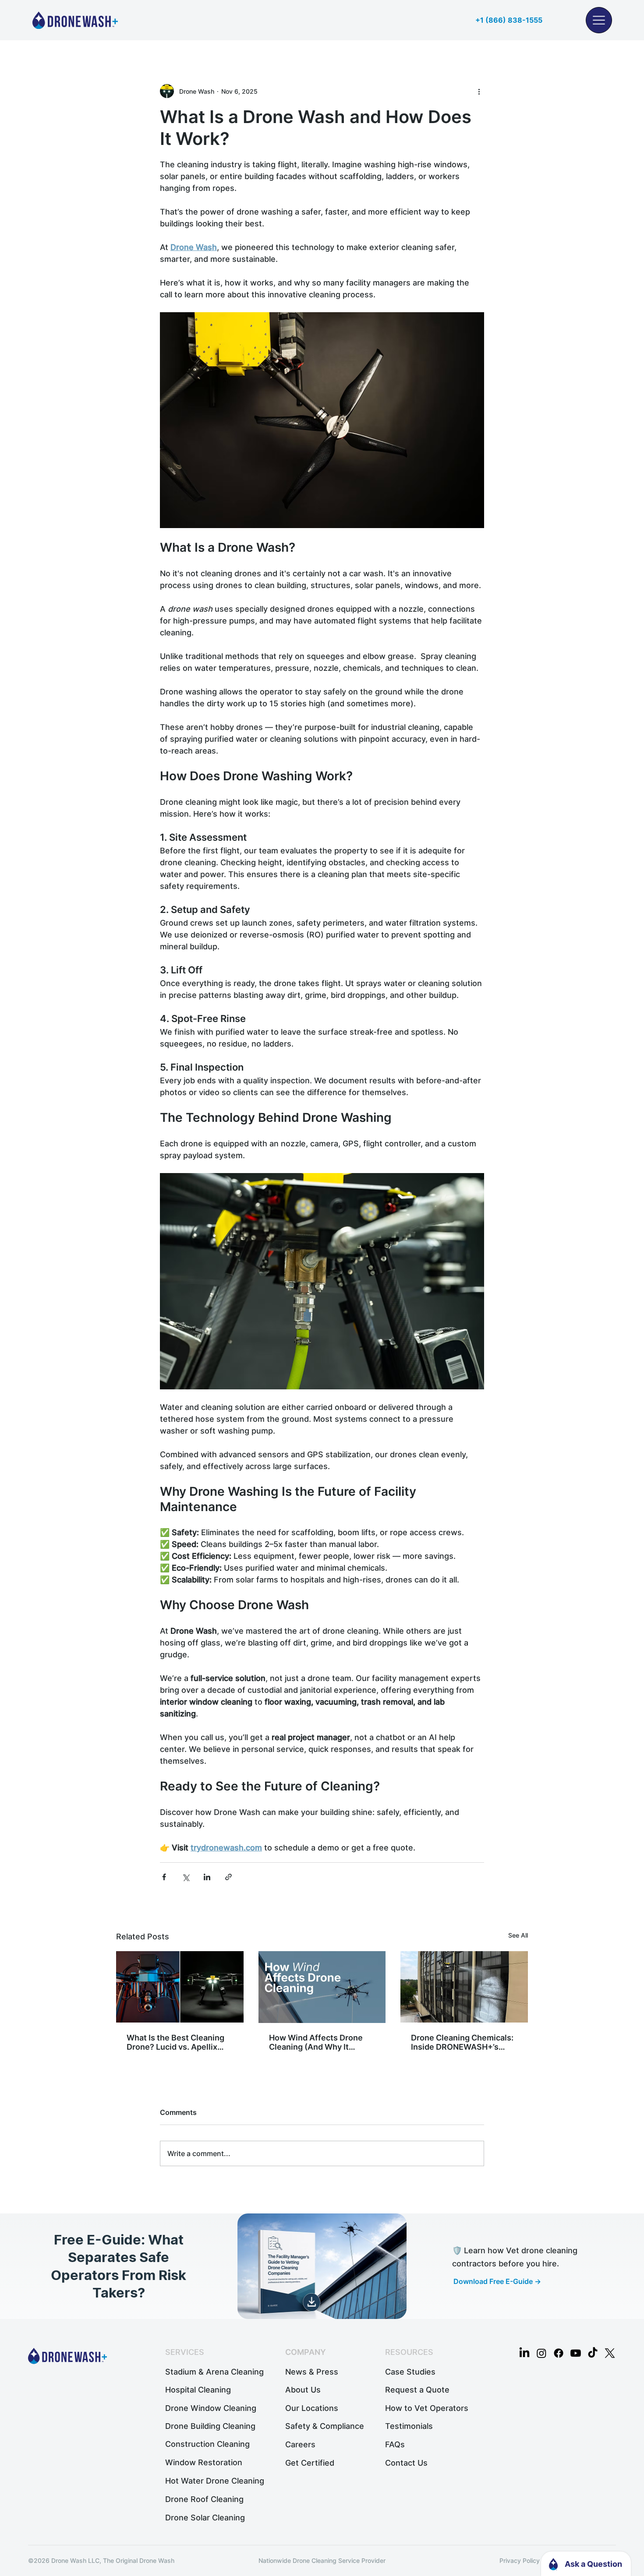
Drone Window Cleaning (211, 2408)
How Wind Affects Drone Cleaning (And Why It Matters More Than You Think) (316, 2042)
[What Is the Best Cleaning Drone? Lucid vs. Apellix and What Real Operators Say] (180, 1987)
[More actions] (479, 91)
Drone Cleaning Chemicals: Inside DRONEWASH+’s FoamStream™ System (462, 2042)
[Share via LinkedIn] (207, 1877)
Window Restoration (204, 2462)
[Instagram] (541, 2353)
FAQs (395, 2444)
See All (518, 1935)
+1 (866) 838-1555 (509, 20)
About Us (303, 2389)
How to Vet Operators (427, 2408)
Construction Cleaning (207, 2444)
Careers (300, 2444)
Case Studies (410, 2372)
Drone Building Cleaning (210, 2426)
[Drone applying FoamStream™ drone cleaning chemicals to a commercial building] (464, 1987)
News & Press (312, 2372)
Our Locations (312, 2408)
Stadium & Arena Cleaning (214, 2372)
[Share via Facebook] (164, 1877)
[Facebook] (559, 2353)
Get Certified (310, 2463)
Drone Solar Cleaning (205, 2517)
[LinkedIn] (524, 2353)
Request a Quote (417, 2389)
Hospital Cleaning (198, 2389)
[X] (610, 2353)
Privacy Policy (520, 2560)
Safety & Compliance (325, 2426)
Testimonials (409, 2426)
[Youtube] (576, 2353)
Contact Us (406, 2463)
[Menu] (599, 20)
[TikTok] (593, 2353)
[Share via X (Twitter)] (186, 1877)
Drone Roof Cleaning (204, 2499)
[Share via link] (228, 1877)
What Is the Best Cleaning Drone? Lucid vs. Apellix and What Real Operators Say (175, 2042)
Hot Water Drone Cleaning (215, 2481)
